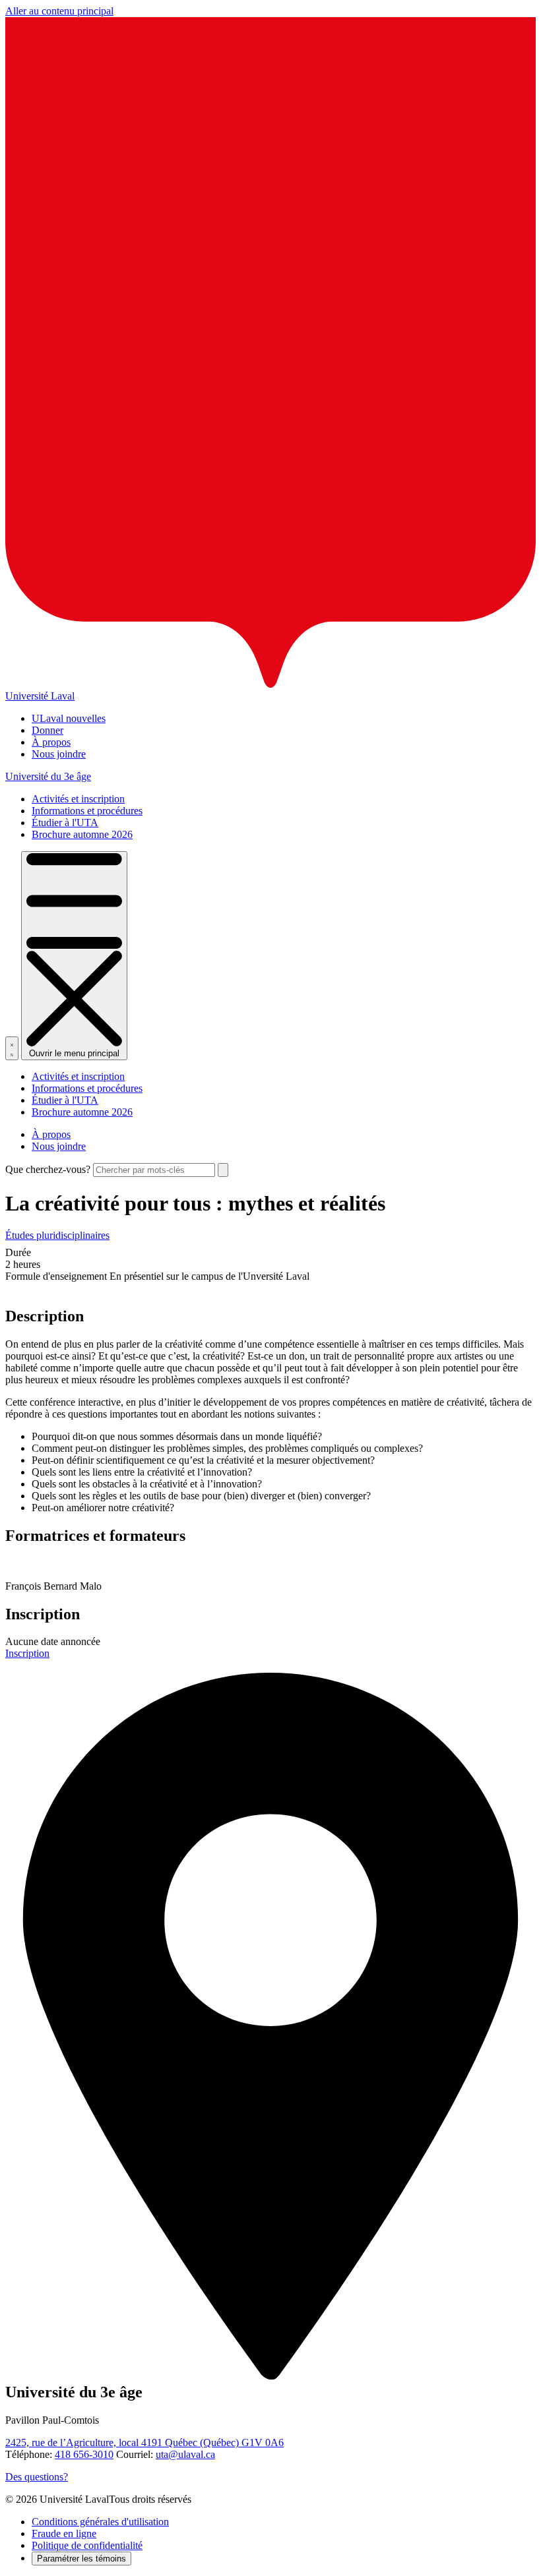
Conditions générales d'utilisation (100, 2522)
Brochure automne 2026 (82, 834)
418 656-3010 (84, 2454)
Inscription (27, 1653)
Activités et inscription (78, 799)
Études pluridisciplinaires (57, 1235)
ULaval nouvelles (69, 718)
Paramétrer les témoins (81, 2559)
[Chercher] (12, 1048)
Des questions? (37, 2477)
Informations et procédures (87, 811)
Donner (48, 730)
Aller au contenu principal (59, 11)
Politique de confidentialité (87, 2545)
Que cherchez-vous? (48, 1169)
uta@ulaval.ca (185, 2454)
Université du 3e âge (48, 776)
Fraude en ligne (64, 2533)
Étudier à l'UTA (65, 823)
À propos (51, 742)
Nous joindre (59, 754)
